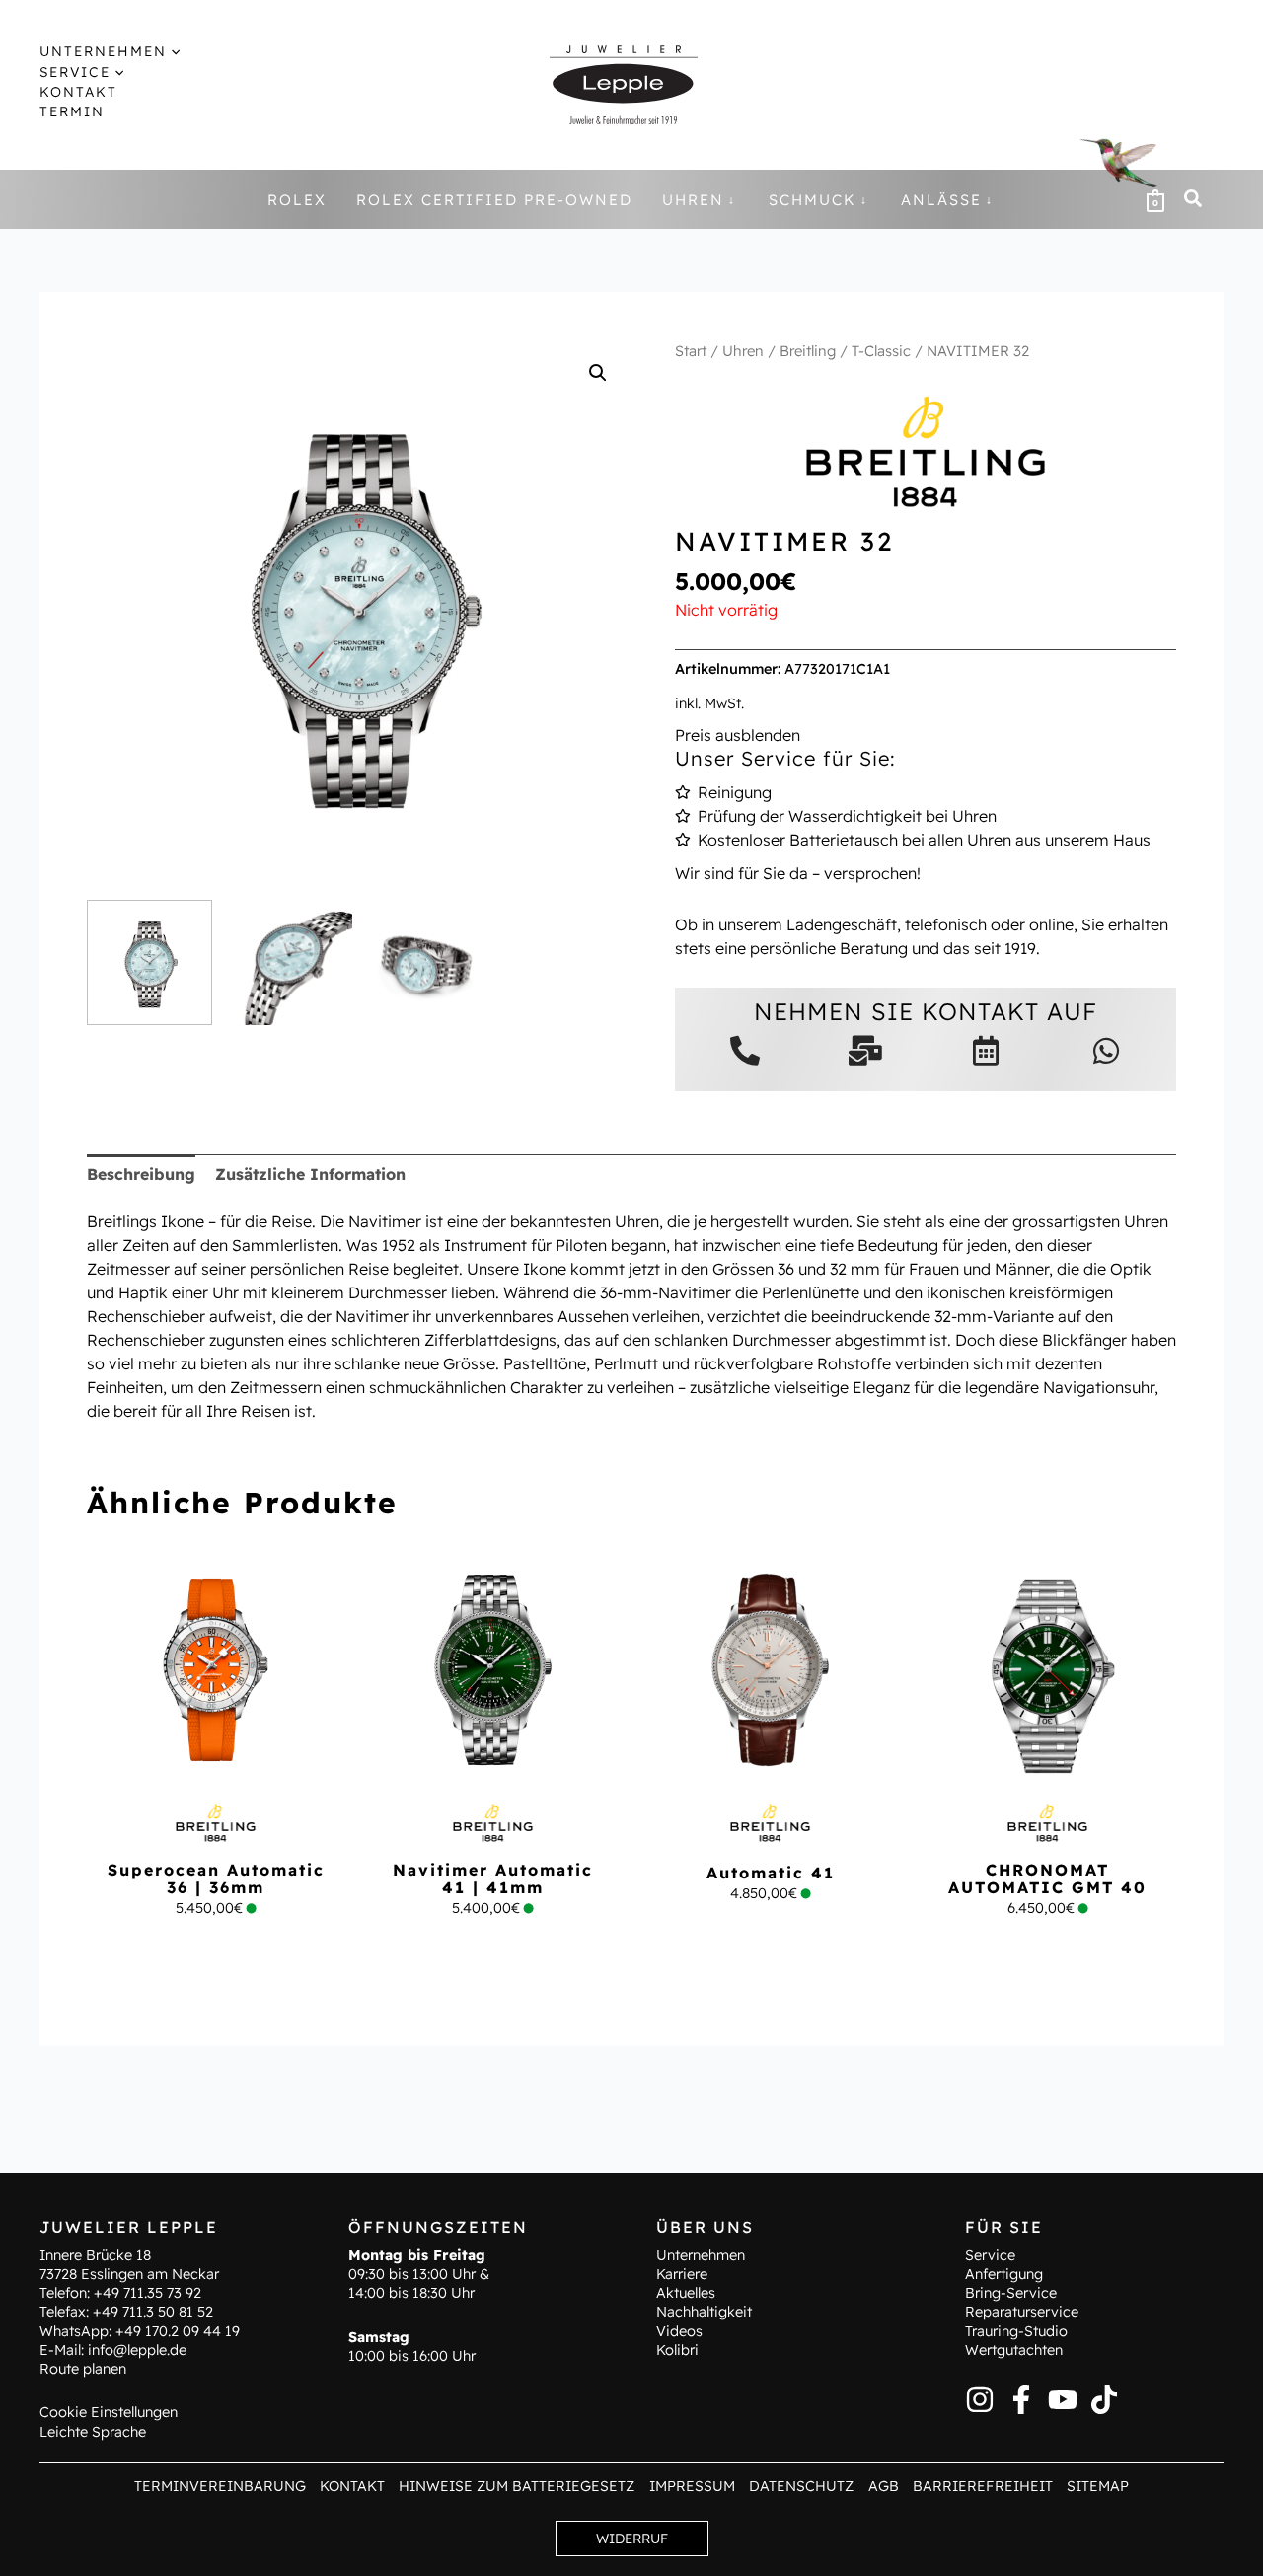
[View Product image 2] (290, 962)
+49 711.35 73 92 (148, 2293)
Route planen (83, 2369)
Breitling (808, 351)
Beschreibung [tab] (141, 1174)
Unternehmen (701, 2255)
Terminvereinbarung (220, 2486)
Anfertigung (1004, 2274)
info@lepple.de (137, 2350)
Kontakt (352, 2486)
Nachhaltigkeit (704, 2312)
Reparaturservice (1022, 2312)
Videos (679, 2331)
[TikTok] (1104, 2399)
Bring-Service (1011, 2293)
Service (990, 2255)
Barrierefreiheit (983, 2486)
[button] (173, 51)
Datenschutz (801, 2486)
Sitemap (1098, 2486)
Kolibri (677, 2350)
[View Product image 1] (149, 962)
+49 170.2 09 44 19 (178, 2331)
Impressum (692, 2486)
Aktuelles (686, 2293)
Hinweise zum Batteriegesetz (517, 2486)
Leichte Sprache (93, 2432)
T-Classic (881, 351)
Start (691, 351)
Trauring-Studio (1016, 2331)
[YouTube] (1063, 2399)
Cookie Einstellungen (109, 2412)
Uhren (743, 351)
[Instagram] (980, 2399)
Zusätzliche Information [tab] (310, 1174)
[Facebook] (1021, 2399)
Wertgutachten (1014, 2350)
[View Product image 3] (430, 962)
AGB (884, 2486)
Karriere (682, 2274)
